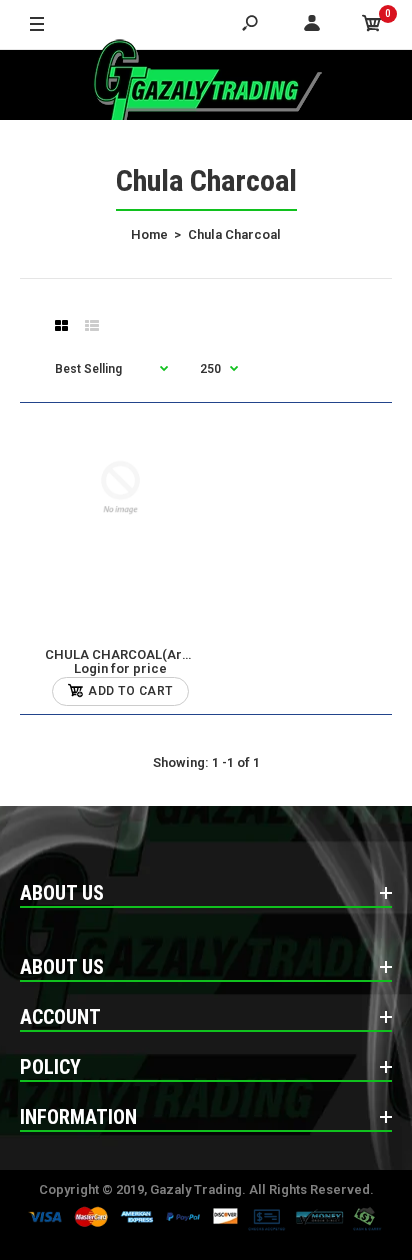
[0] (372, 25)
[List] (92, 326)
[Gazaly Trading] (206, 85)
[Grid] (61, 326)
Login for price (120, 668)
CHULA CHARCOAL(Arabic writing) (152, 654)
